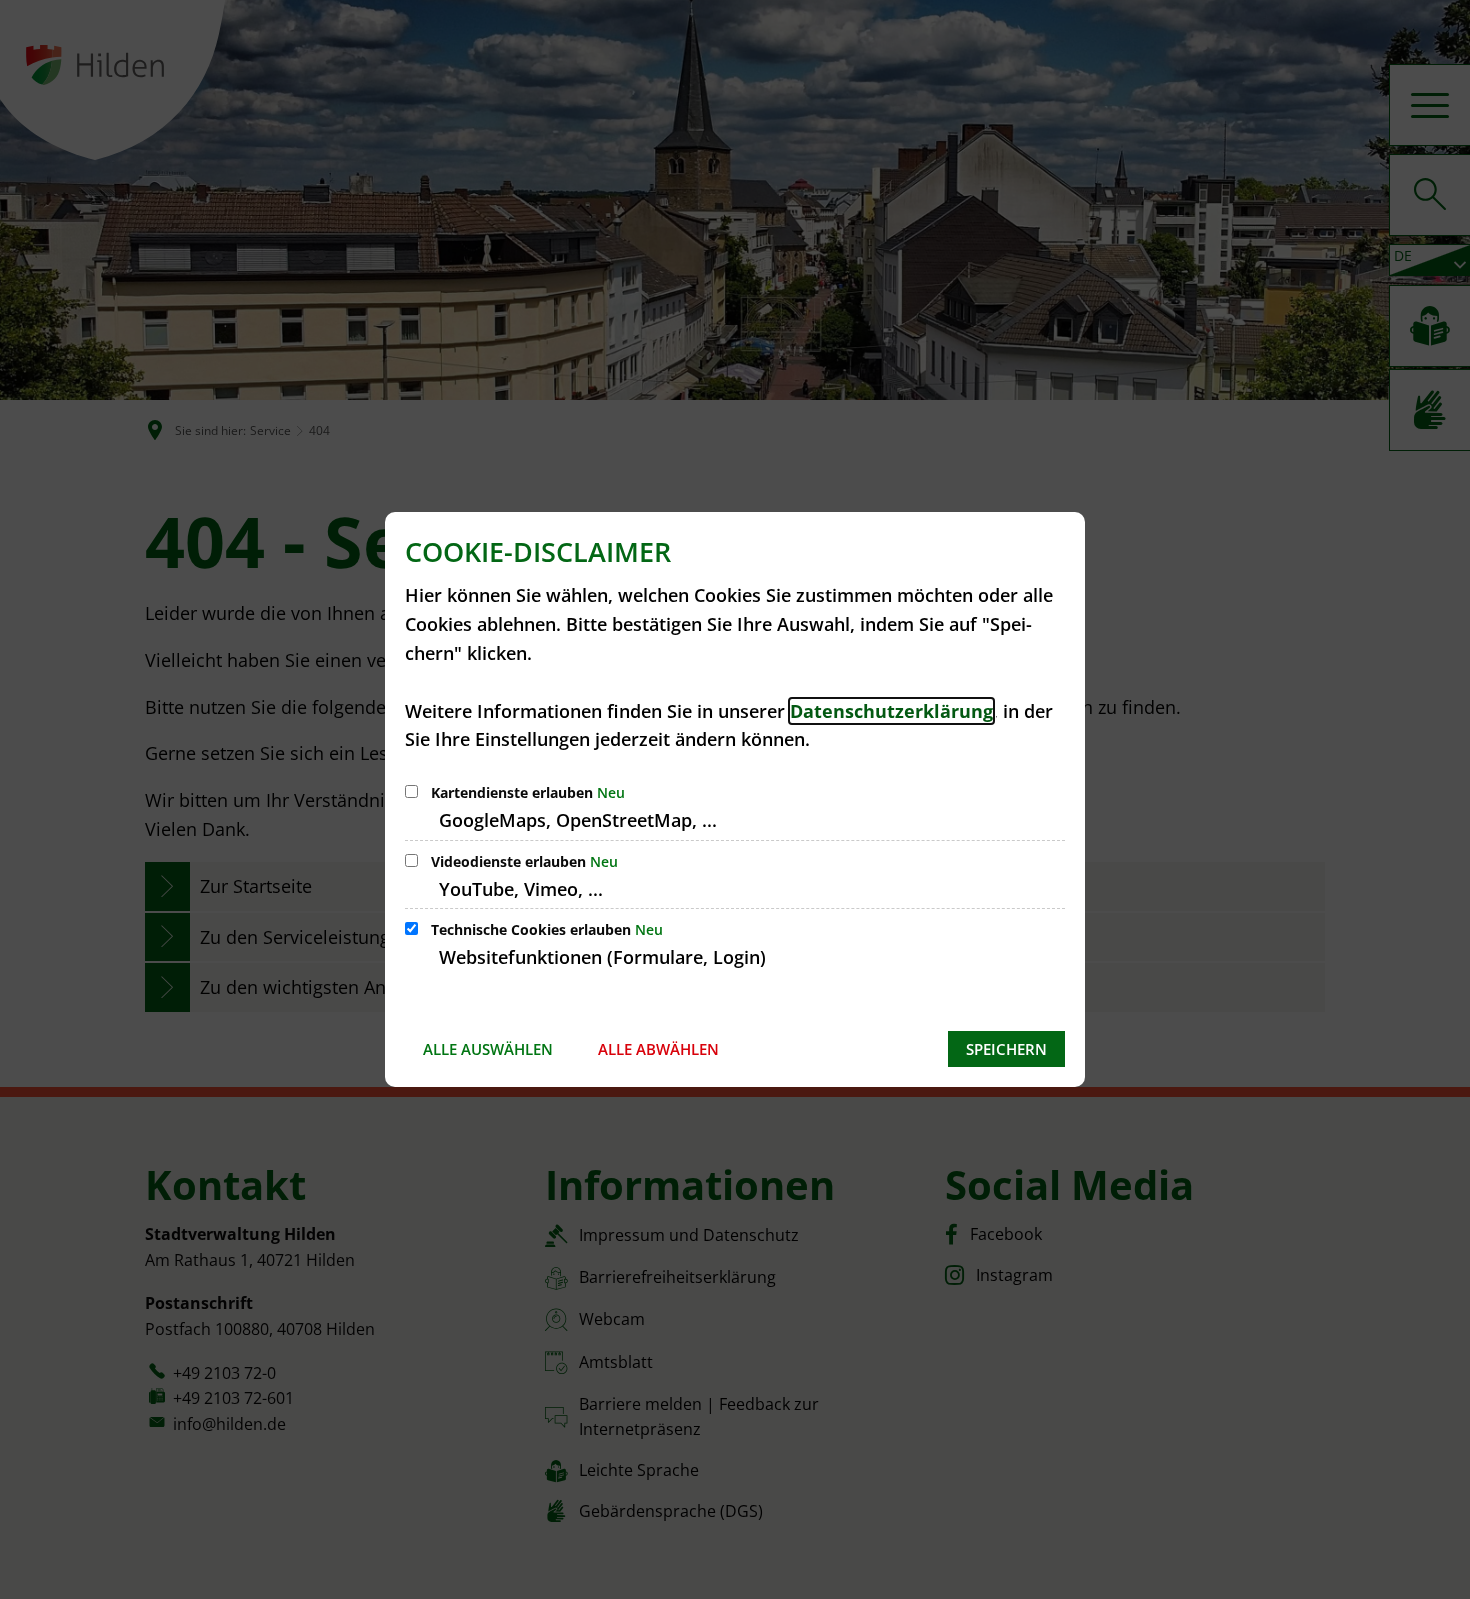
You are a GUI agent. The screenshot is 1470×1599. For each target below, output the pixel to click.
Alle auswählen (488, 1049)
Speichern (1006, 1049)
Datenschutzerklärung (891, 711)
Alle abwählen (658, 1049)
